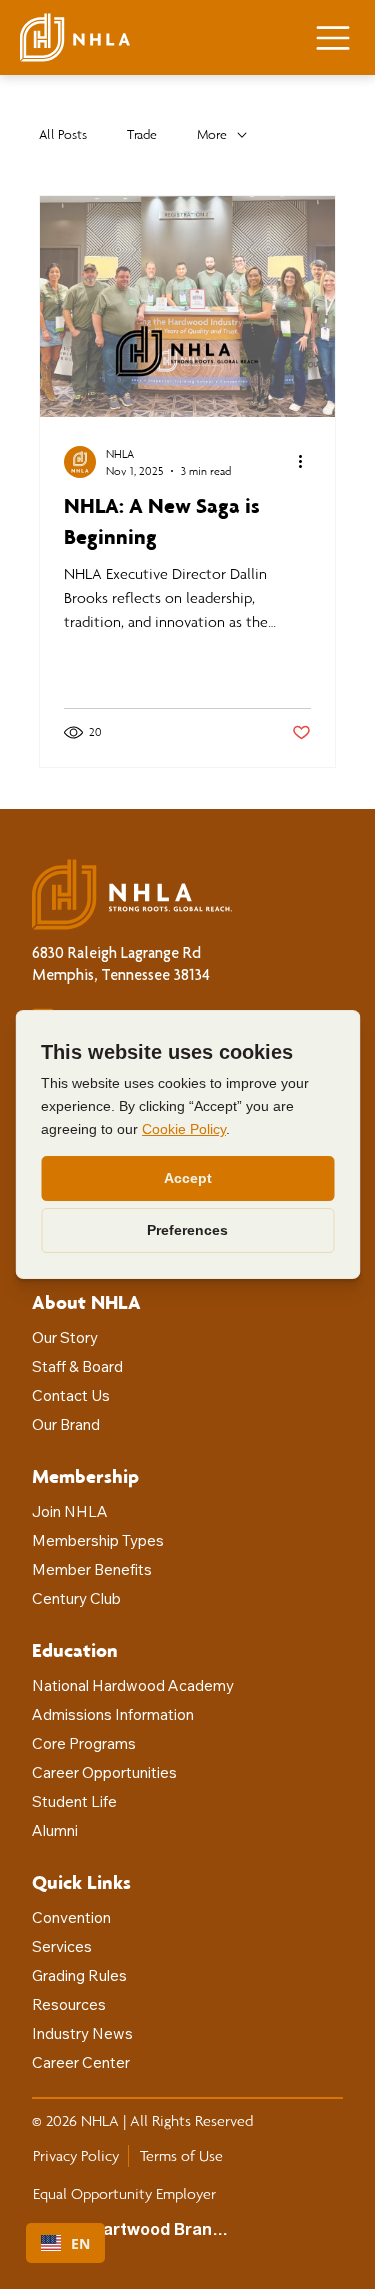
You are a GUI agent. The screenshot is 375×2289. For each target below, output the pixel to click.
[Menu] (334, 38)
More (212, 134)
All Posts (63, 134)
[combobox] (65, 2243)
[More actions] (308, 462)
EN (80, 2243)
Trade (142, 134)
